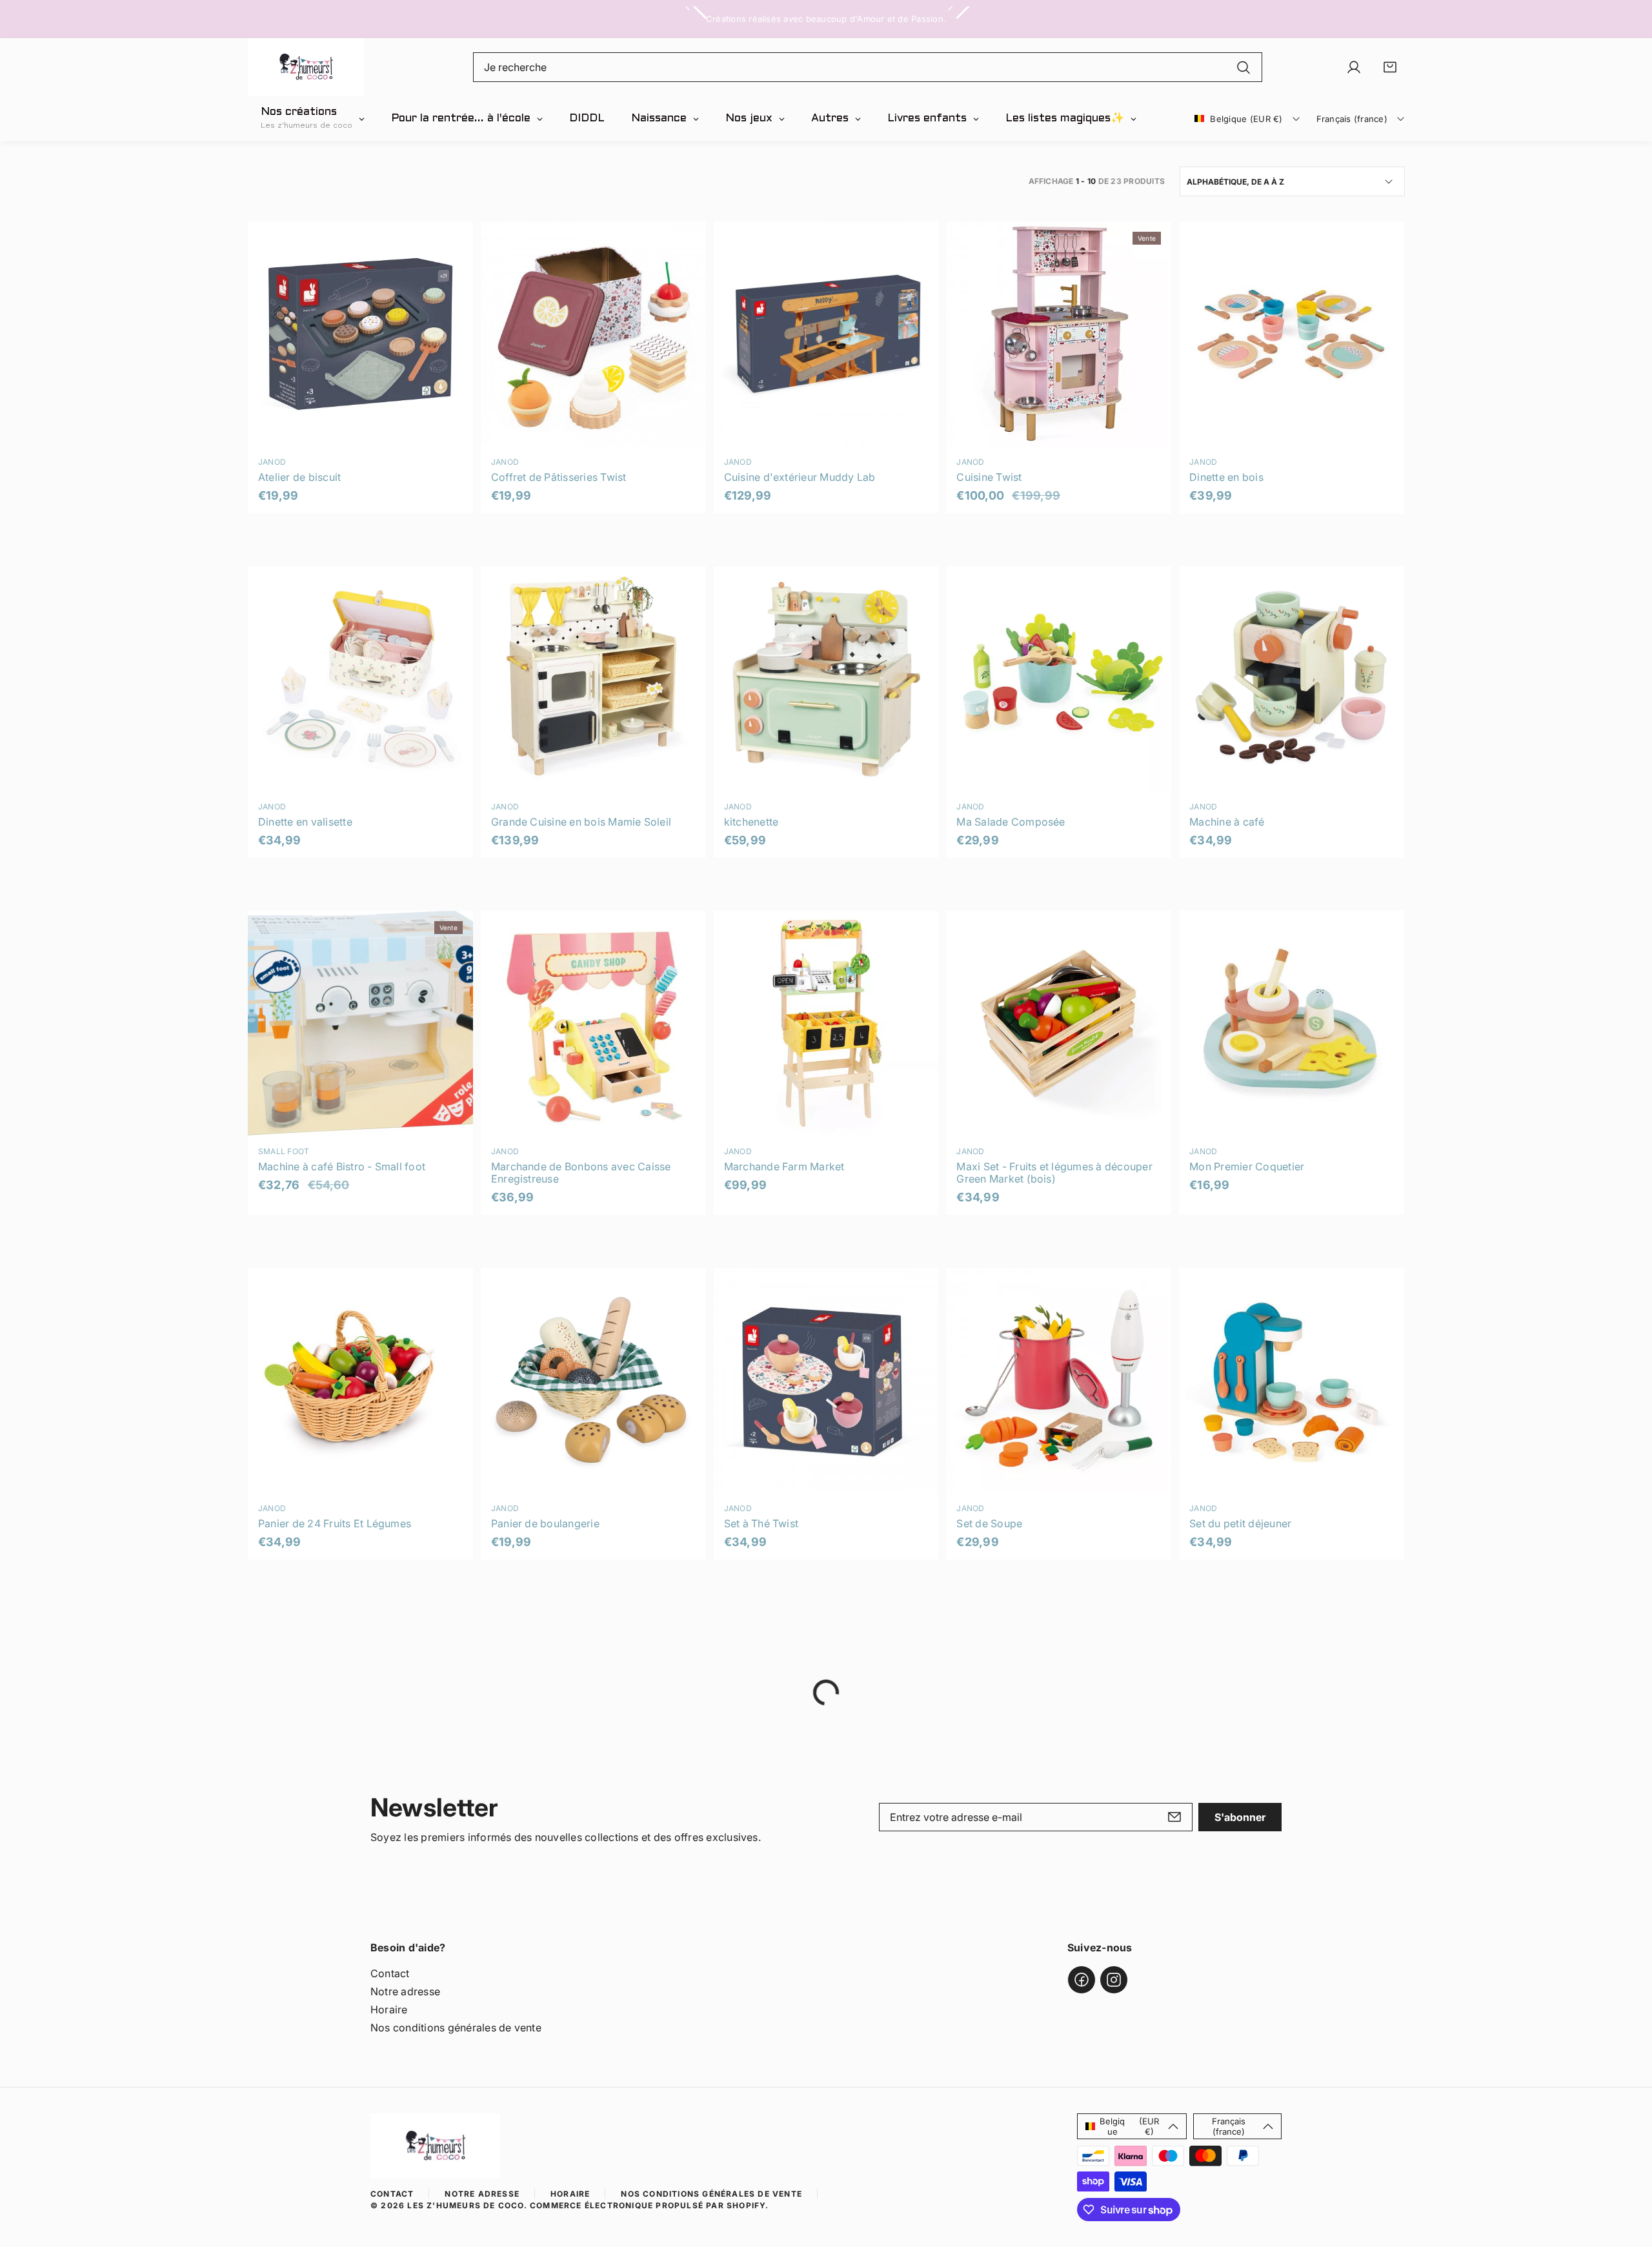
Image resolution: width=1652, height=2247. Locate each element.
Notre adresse (405, 1991)
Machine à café (1227, 822)
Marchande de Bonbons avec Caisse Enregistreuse (581, 1173)
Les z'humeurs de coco (465, 2205)
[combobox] (868, 67)
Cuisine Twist (989, 477)
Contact (390, 1973)
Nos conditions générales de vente (456, 2028)
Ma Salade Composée (1011, 822)
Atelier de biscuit (299, 477)
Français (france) (1352, 119)
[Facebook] (1082, 1980)
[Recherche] (1244, 67)
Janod (272, 462)
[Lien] (306, 67)
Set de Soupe (989, 1523)
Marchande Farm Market (784, 1166)
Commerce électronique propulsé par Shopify (648, 2205)
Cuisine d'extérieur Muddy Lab (800, 477)
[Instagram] (1114, 1980)
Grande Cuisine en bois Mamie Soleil (581, 822)
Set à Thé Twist (761, 1523)
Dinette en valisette (305, 822)
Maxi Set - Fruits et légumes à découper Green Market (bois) (1054, 1173)
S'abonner (1240, 1817)
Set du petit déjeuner (1240, 1523)
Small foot (284, 1151)
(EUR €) (1129, 2126)
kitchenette (751, 822)
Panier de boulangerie (545, 1523)
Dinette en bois (1226, 477)
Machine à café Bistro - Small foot (342, 1166)
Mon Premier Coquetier (1247, 1166)
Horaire (389, 2009)
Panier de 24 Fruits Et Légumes (335, 1523)
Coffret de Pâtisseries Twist (559, 477)
